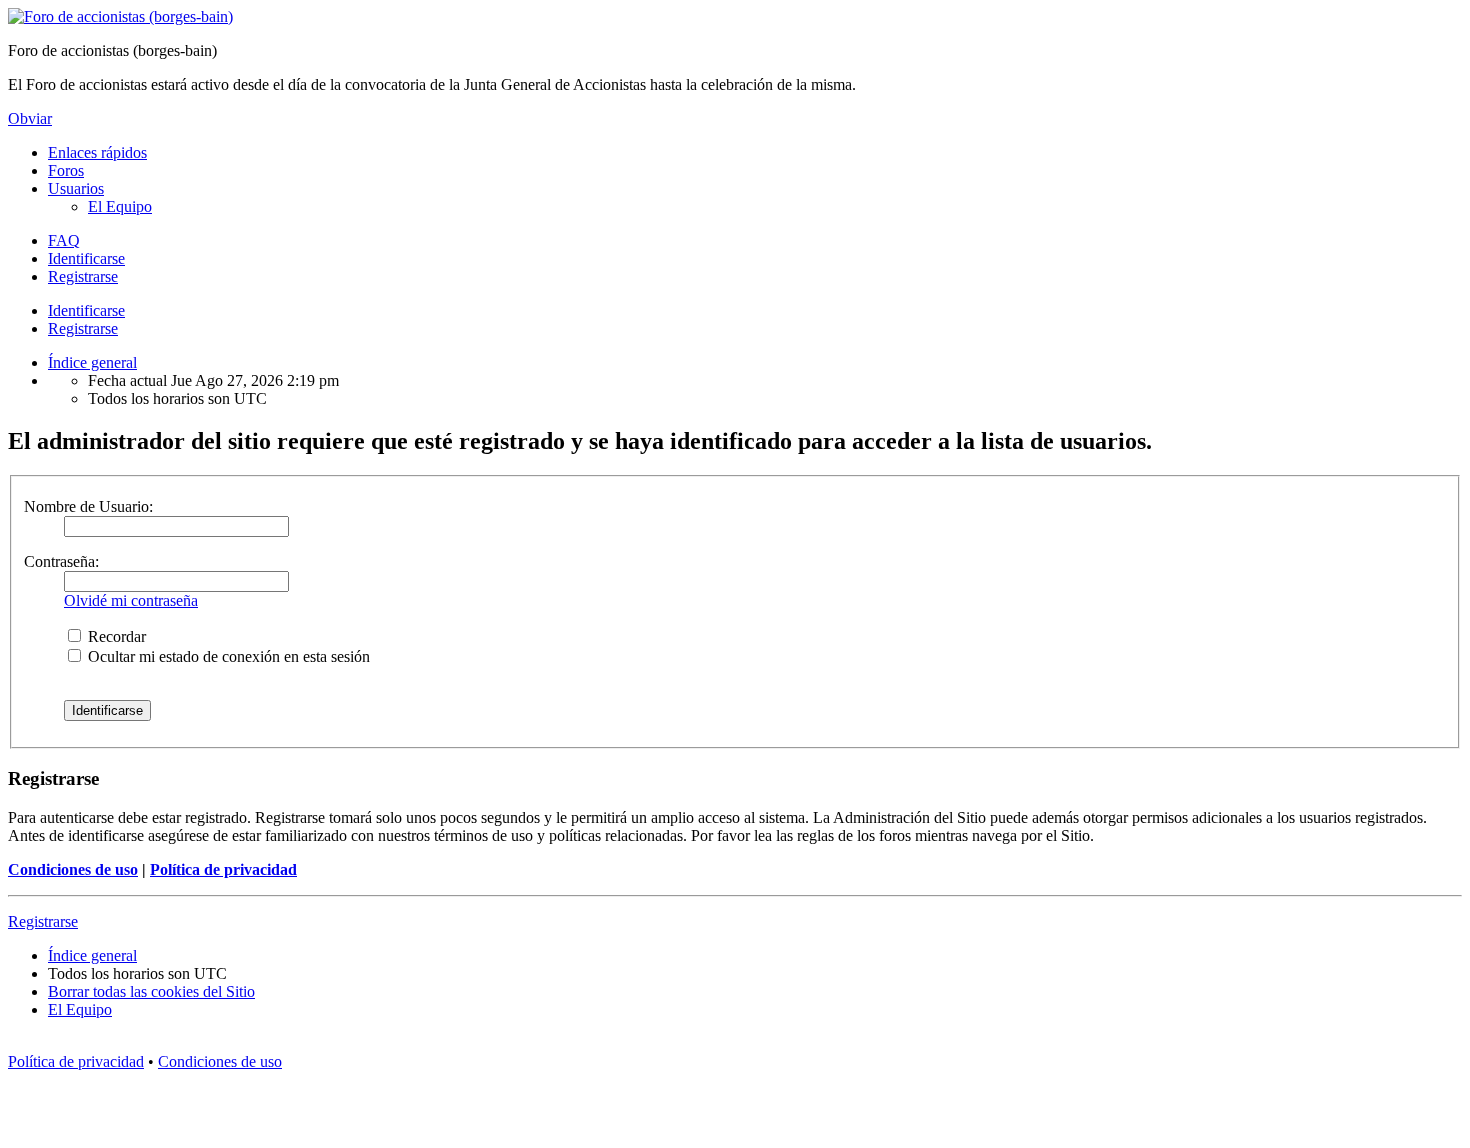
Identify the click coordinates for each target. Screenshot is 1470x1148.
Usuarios (76, 188)
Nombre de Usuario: (88, 506)
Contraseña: (61, 561)
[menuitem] (120, 206)
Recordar (115, 636)
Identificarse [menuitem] (86, 258)
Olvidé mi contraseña (131, 600)
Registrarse (83, 328)
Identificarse (86, 310)
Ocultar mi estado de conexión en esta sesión (227, 656)
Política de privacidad (223, 869)
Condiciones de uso (73, 869)
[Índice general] (120, 16)
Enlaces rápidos (97, 152)
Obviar (30, 118)
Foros (66, 170)
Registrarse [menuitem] (83, 276)
